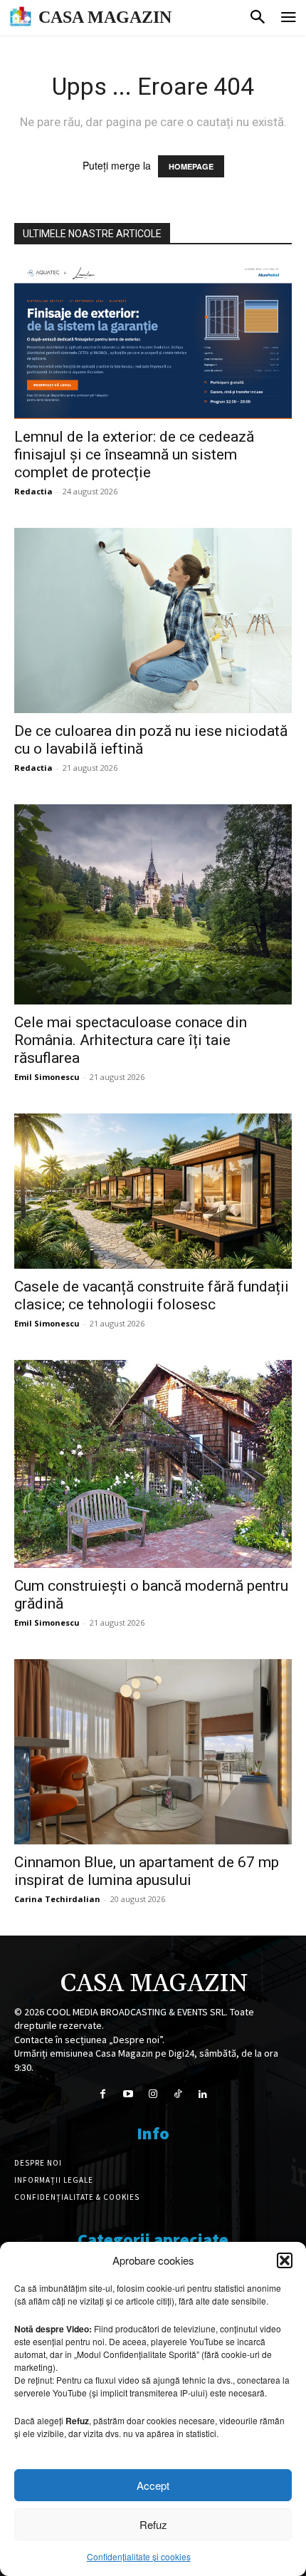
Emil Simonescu (47, 1077)
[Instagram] (153, 2094)
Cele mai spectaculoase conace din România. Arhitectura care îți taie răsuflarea (131, 1040)
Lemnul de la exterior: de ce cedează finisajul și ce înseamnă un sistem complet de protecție (134, 455)
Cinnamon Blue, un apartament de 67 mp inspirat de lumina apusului (147, 1871)
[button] (285, 2260)
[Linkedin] (203, 2094)
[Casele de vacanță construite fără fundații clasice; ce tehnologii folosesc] (153, 1191)
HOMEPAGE (191, 166)
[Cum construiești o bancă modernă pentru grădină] (153, 1464)
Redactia (33, 491)
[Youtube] (128, 2094)
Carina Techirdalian (57, 1899)
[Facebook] (103, 2094)
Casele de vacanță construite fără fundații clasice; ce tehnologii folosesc (152, 1295)
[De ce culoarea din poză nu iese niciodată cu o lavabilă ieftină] (153, 620)
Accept (153, 2485)
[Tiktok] (178, 2094)
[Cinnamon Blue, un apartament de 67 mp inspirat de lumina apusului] (153, 1752)
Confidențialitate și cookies (139, 2556)
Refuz (153, 2524)
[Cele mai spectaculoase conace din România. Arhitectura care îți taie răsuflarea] (153, 904)
